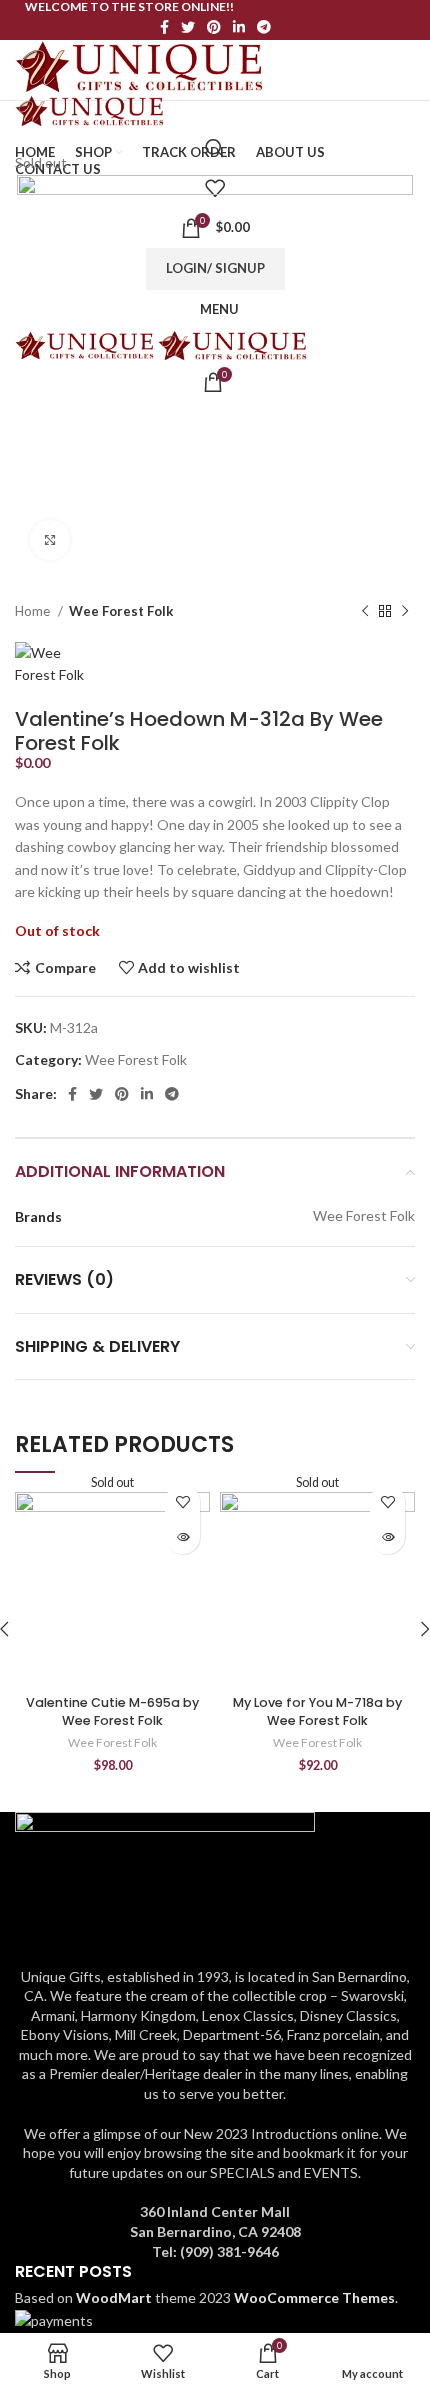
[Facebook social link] (164, 27)
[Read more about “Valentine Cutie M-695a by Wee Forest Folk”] (182, 1536)
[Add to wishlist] (182, 1501)
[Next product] (405, 611)
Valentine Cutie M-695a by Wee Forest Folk (112, 1711)
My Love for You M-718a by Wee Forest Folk (317, 1711)
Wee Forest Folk (121, 611)
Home (34, 611)
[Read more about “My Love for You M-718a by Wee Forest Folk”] (387, 1536)
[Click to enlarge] (50, 540)
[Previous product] (365, 611)
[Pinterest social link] (214, 27)
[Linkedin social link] (239, 27)
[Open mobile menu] (215, 121)
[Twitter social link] (188, 27)
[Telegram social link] (264, 27)
